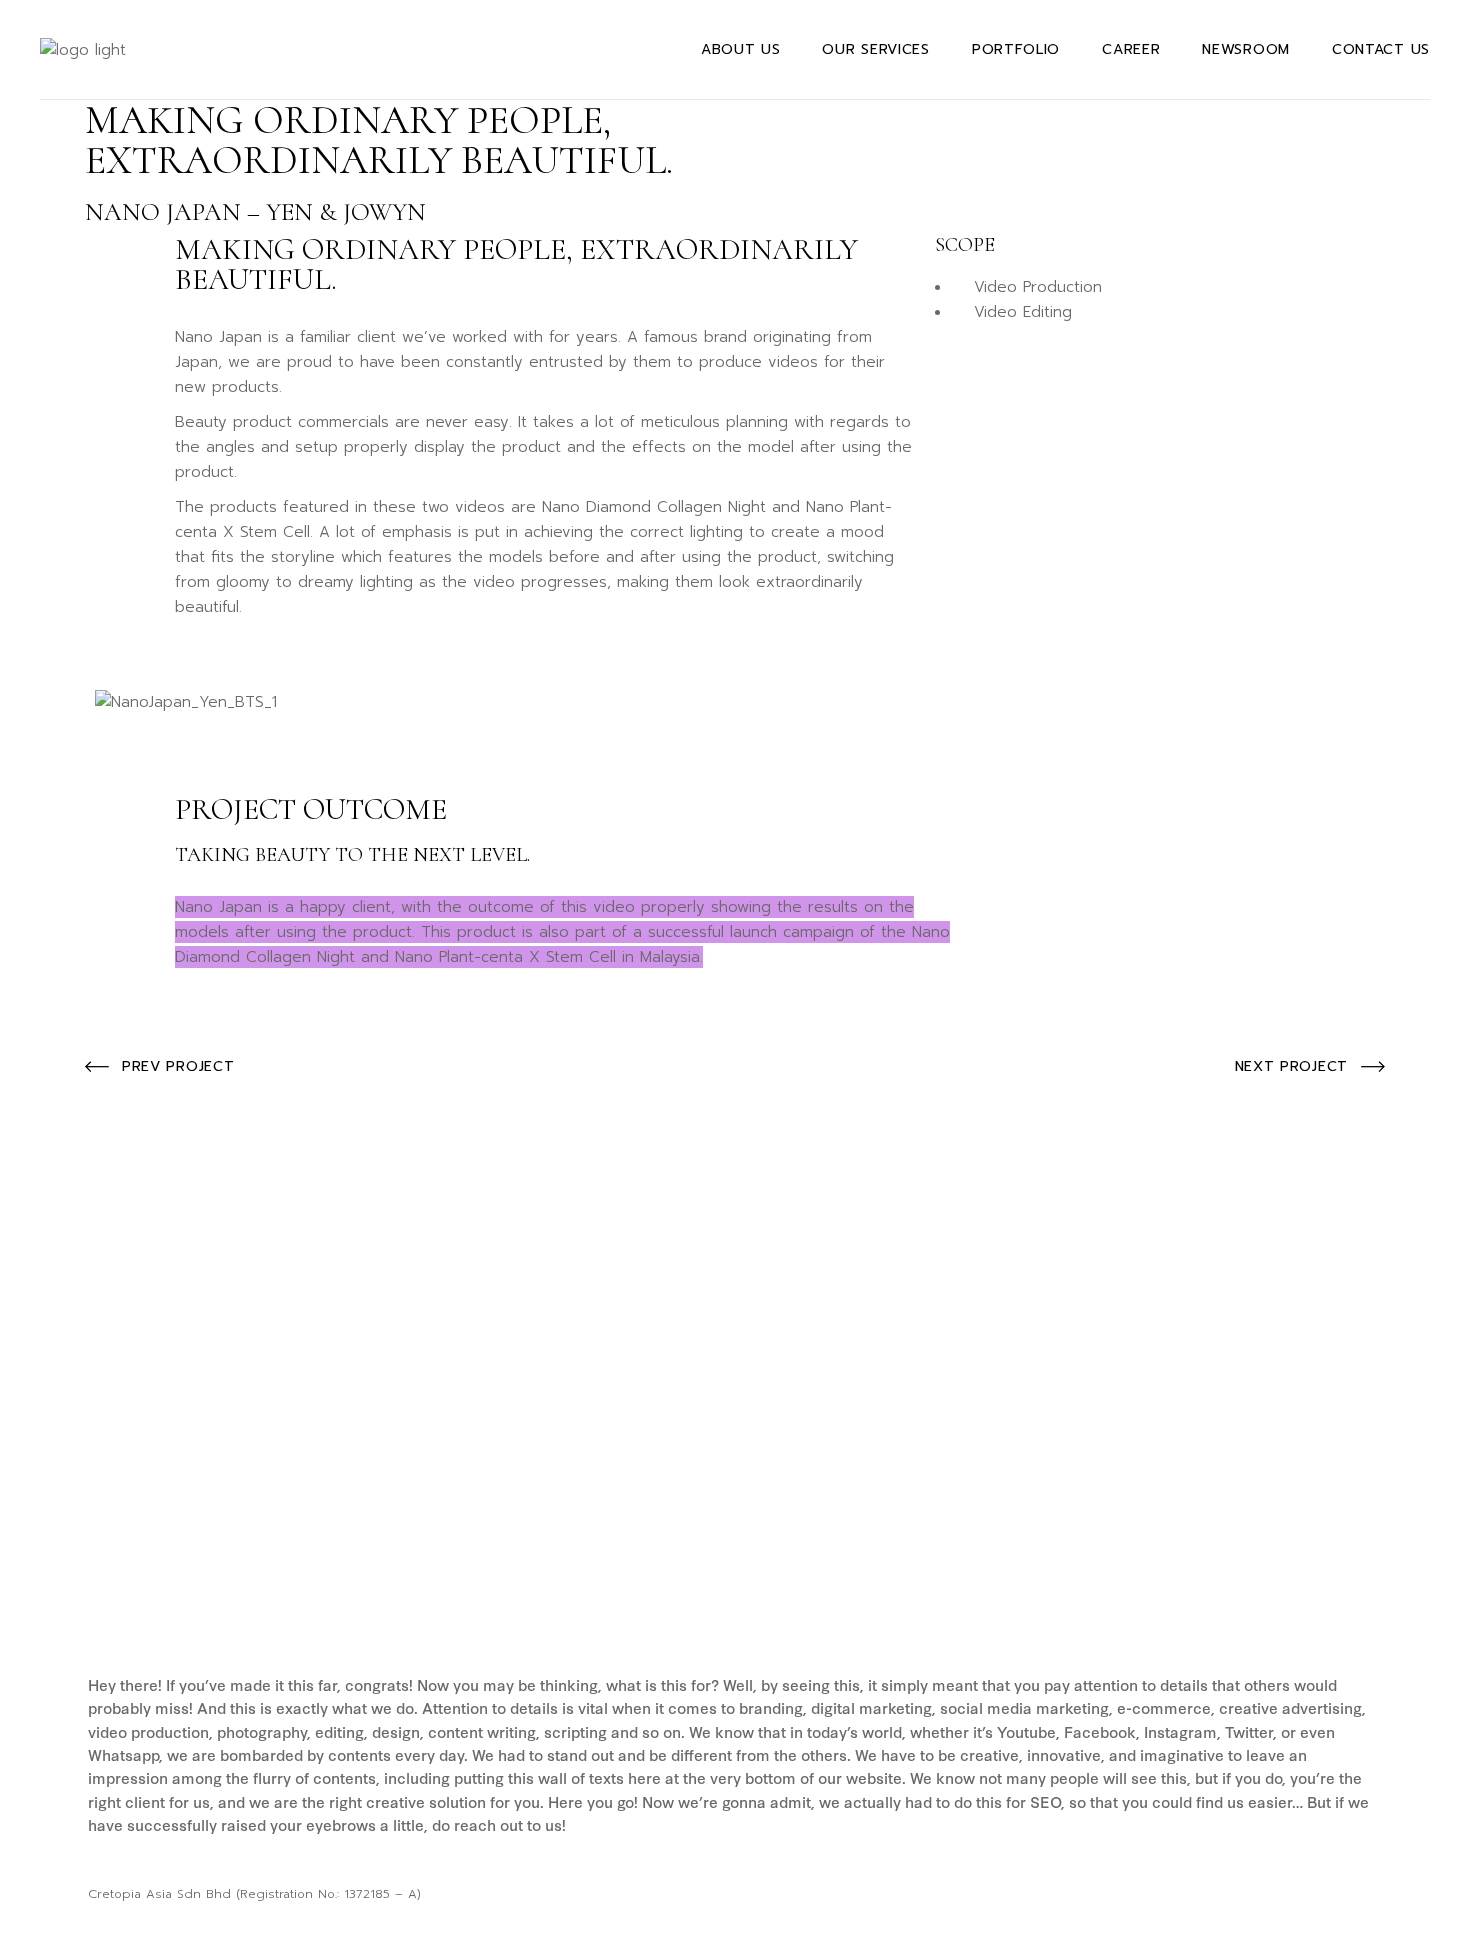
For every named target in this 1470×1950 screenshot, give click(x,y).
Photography (670, 1589)
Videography (138, 1585)
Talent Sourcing (1226, 1562)
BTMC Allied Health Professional (265, 1619)
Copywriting (786, 1562)
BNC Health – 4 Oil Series (1102, 1616)
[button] (735, 670)
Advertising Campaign (621, 1553)
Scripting (208, 1555)
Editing (117, 1550)
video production (345, 1562)
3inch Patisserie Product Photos (705, 1618)
